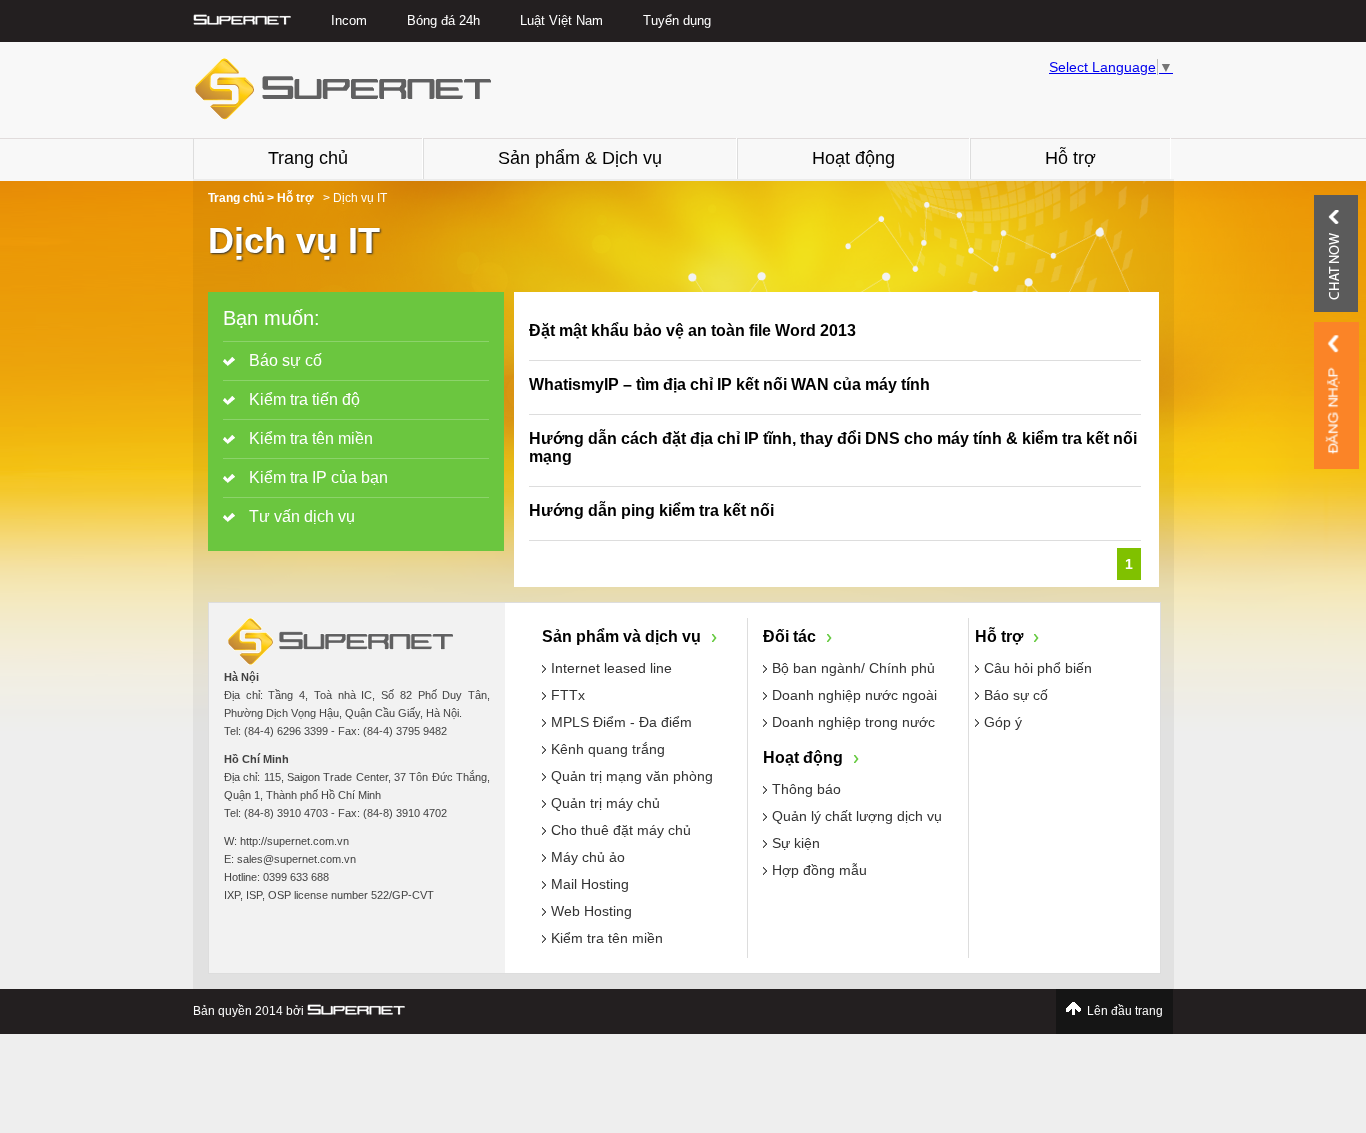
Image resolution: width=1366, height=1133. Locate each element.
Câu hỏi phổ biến (1038, 668)
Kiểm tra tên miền (309, 438)
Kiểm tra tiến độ (302, 399)
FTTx (568, 695)
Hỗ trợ (1070, 158)
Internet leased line (611, 668)
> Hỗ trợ (290, 198)
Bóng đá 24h (443, 20)
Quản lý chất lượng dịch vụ (857, 816)
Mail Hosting (590, 884)
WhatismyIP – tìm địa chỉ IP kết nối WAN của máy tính (729, 384)
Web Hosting (591, 911)
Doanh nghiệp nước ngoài (854, 695)
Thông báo (806, 789)
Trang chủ (308, 158)
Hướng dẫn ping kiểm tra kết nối (651, 510)
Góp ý (1003, 722)
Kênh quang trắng (608, 749)
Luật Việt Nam (561, 20)
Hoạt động (853, 158)
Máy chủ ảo (588, 857)
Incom (349, 20)
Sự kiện (796, 843)
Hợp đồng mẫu (819, 870)
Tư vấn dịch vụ (300, 516)
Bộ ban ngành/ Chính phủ (853, 668)
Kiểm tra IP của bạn (316, 477)
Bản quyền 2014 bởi (250, 1011)
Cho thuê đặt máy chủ (621, 830)
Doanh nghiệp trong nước (853, 722)
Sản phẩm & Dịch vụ (580, 158)
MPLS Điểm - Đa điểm (621, 722)
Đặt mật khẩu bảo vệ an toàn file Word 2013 (692, 330)
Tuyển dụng (677, 20)
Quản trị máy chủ (605, 803)
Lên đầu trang (1125, 1011)
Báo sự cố (283, 360)
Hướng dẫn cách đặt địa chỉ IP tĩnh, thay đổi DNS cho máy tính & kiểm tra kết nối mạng (833, 447)
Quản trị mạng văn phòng (632, 776)
